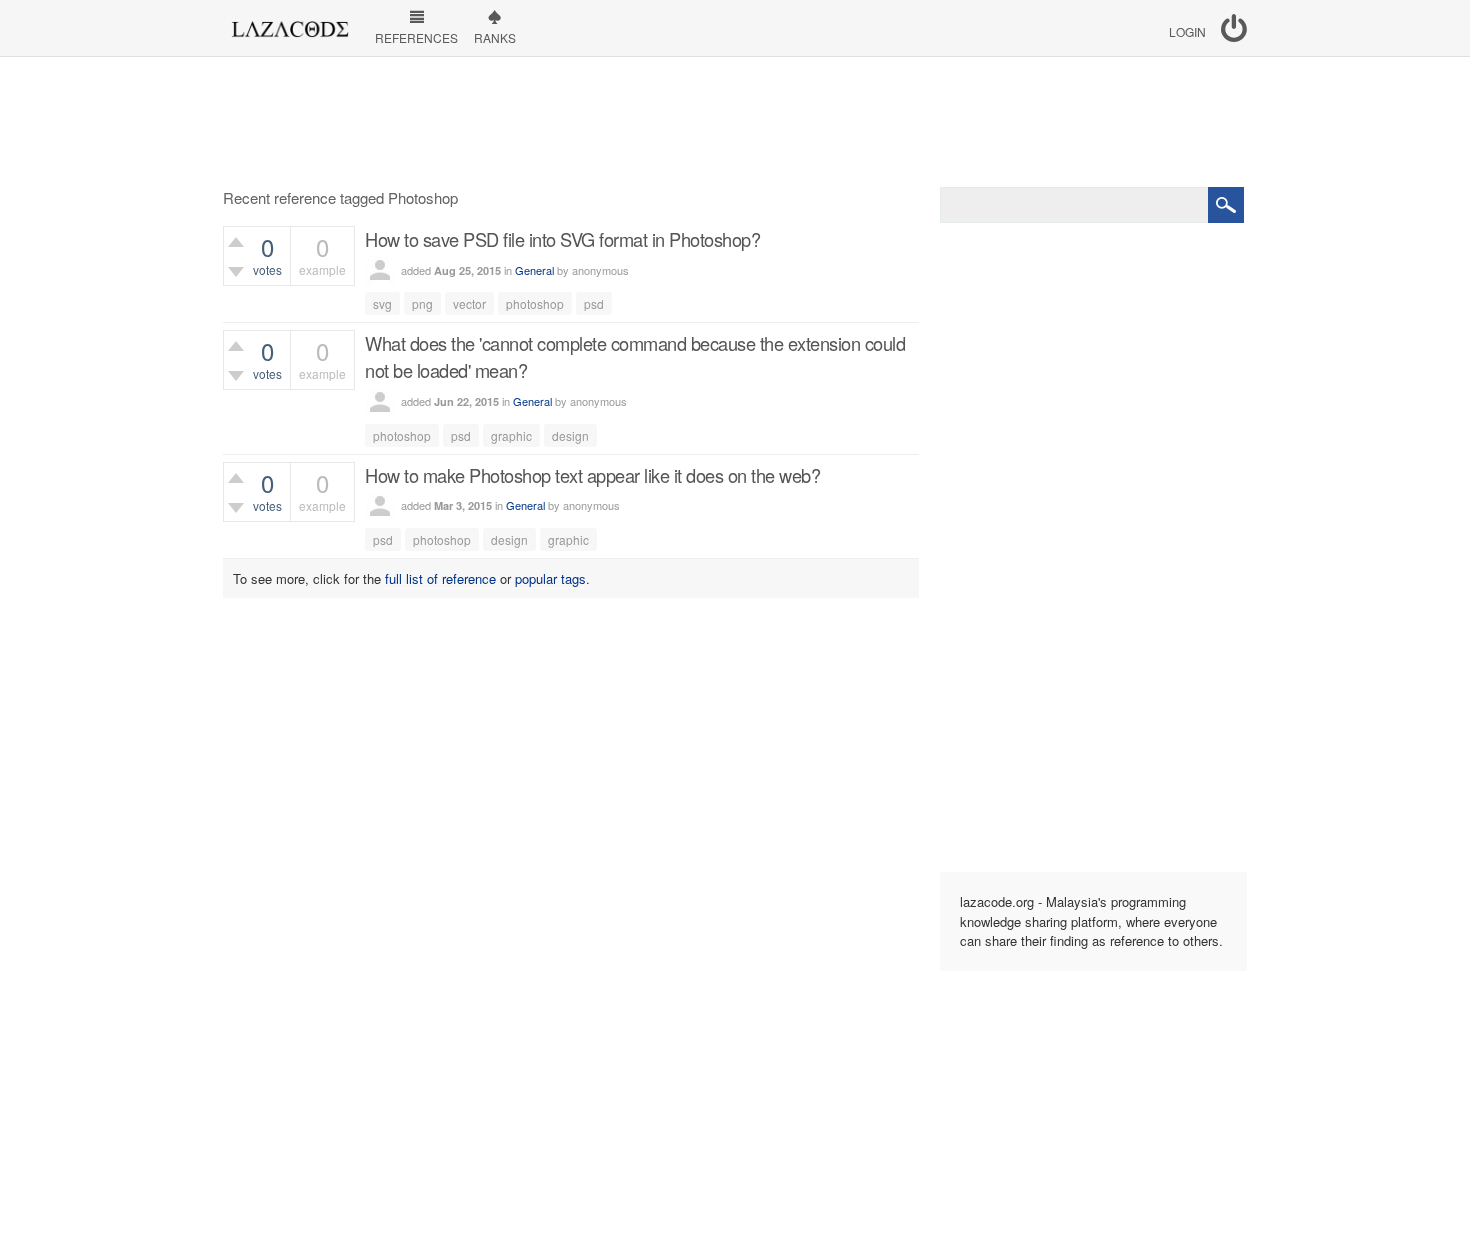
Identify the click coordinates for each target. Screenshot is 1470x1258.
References (416, 37)
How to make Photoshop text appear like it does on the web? (592, 475)
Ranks (495, 37)
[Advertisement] (735, 122)
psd (594, 303)
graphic (511, 435)
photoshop (535, 303)
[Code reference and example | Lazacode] (289, 24)
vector (469, 303)
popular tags (550, 578)
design (570, 435)
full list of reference (440, 578)
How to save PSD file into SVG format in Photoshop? (562, 239)
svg (382, 303)
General (534, 270)
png (422, 303)
